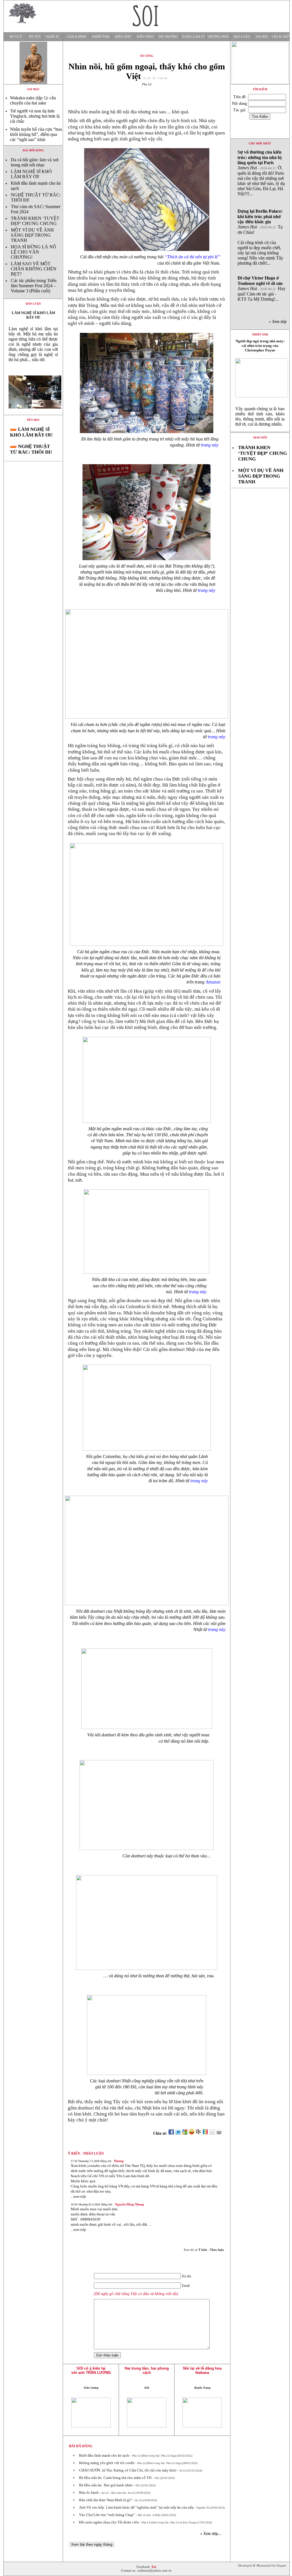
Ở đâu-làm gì (193, 37)
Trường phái (218, 37)
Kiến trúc (145, 37)
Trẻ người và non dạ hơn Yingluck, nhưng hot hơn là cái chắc (35, 116)
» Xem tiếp (279, 322)
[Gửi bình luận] (212, 2133)
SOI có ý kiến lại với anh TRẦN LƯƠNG (91, 2370)
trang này (210, 445)
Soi (154, 2567)
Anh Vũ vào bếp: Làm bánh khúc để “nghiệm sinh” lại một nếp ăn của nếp (136, 2507)
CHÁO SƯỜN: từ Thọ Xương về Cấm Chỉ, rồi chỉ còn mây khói (128, 2470)
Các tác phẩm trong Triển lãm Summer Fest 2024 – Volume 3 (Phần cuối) (34, 286)
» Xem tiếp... (211, 2534)
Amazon (213, 982)
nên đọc (33, 420)
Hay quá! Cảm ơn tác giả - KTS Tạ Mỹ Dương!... (261, 288)
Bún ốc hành (89, 2492)
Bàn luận (242, 37)
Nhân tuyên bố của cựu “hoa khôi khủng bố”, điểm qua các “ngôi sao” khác (36, 134)
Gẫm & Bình (76, 37)
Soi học (262, 37)
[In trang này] (220, 2133)
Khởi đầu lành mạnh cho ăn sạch (104, 2455)
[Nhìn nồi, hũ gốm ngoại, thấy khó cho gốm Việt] (33, 413)
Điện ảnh (123, 37)
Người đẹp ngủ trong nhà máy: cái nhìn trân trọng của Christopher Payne (260, 346)
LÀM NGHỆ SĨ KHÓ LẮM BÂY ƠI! (31, 174)
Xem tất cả (204, 2250)
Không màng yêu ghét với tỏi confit (107, 2463)
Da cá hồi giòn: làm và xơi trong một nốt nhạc (35, 162)
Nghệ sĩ (52, 37)
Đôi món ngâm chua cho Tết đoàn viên (109, 2522)
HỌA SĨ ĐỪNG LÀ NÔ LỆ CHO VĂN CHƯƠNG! (34, 252)
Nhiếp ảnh (101, 37)
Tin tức (35, 37)
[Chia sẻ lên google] (185, 2133)
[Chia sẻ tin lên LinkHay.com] (198, 2133)
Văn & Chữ (280, 37)
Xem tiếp (260, 438)
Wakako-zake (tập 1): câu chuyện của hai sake (33, 100)
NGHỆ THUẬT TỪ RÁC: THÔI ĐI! (31, 449)
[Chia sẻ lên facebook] (171, 2133)
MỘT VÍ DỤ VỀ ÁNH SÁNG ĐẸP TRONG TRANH (32, 235)
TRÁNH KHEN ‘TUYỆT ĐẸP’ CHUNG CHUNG (35, 221)
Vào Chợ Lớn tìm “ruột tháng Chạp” (107, 2515)
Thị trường (168, 37)
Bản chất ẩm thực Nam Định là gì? (105, 2500)
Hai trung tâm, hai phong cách (147, 2370)
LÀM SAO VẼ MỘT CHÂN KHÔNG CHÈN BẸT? (34, 269)
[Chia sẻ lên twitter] (178, 2133)
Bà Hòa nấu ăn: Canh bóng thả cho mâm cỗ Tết (115, 2478)
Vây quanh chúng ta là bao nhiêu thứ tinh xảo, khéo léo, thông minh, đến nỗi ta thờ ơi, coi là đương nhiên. (260, 416)
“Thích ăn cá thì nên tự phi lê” (192, 257)
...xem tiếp (78, 2196)
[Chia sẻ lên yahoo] (192, 2133)
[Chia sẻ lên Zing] (205, 2133)
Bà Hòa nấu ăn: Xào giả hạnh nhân (106, 2485)
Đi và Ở (16, 37)
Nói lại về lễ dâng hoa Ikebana (202, 2370)
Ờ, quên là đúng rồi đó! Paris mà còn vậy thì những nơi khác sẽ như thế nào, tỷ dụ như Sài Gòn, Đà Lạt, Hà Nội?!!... (261, 173)
